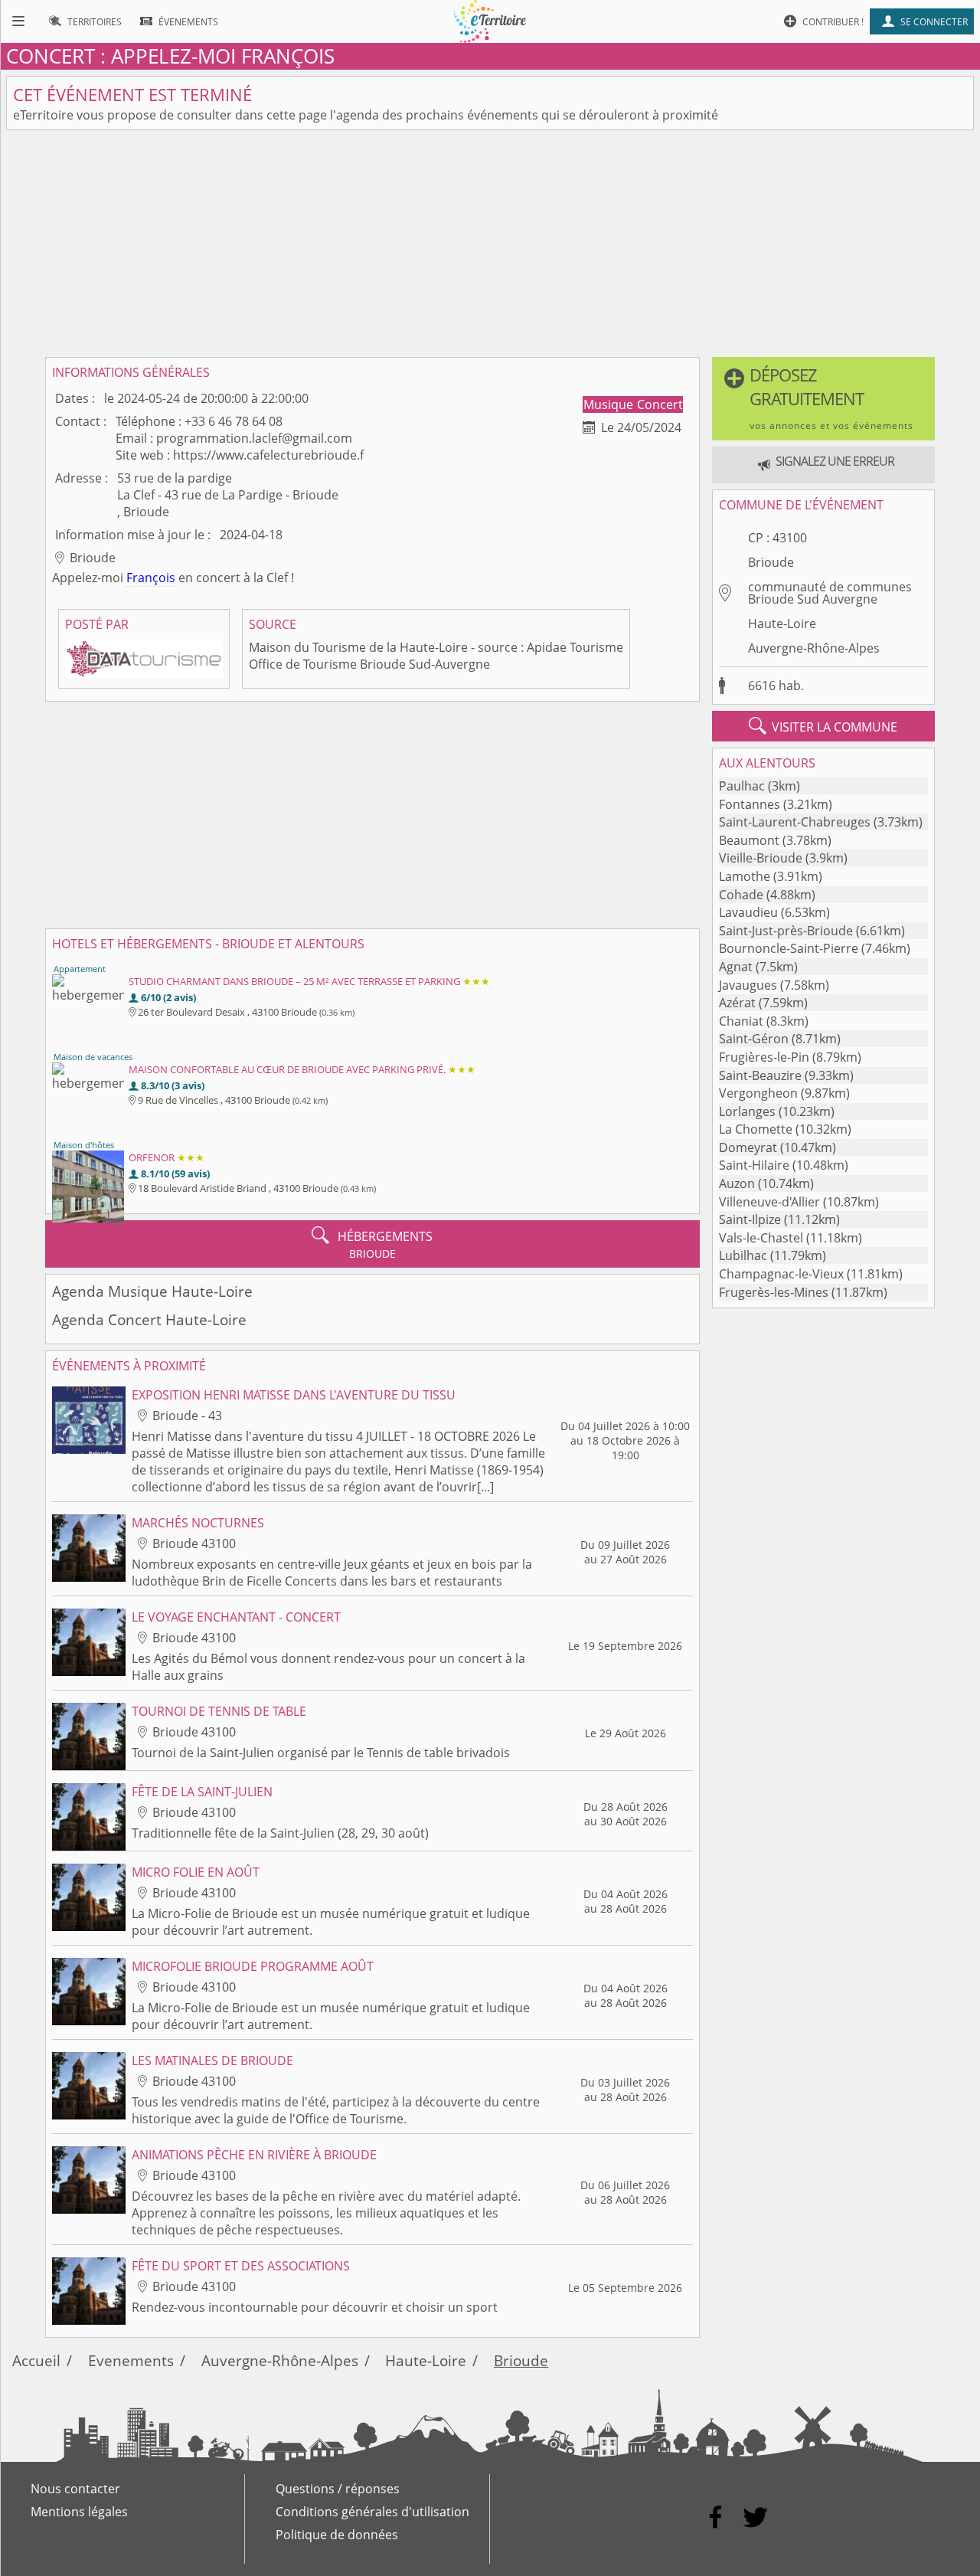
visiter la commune (823, 726)
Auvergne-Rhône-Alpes (814, 648)
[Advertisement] (490, 244)
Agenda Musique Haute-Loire (152, 1291)
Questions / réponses (338, 2489)
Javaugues (748, 985)
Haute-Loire (782, 624)
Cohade (741, 895)
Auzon (737, 1183)
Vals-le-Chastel (761, 1238)
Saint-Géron (754, 1039)
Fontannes (750, 804)
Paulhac (742, 786)
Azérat (737, 1003)
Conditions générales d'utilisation (372, 2512)
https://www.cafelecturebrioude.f (268, 455)
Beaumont (749, 840)
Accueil (36, 2360)
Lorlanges (747, 1111)
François (151, 578)
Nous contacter (75, 2489)
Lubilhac (743, 1255)
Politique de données (337, 2535)
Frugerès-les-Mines (774, 1292)
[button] (823, 399)
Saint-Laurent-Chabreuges (795, 822)
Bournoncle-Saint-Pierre (789, 948)
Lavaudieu (748, 912)
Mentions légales (79, 2512)
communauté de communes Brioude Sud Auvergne (830, 593)
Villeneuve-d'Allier (769, 1202)
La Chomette (756, 1129)
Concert (660, 404)
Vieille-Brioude (761, 858)
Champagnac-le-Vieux (781, 1274)
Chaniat (741, 1021)
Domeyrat (748, 1147)
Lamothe (745, 876)
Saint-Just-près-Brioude (786, 931)
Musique (610, 404)
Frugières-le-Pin (764, 1057)
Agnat (736, 967)
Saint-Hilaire (754, 1165)
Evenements (131, 2360)
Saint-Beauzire (760, 1075)
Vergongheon (758, 1093)
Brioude (771, 562)
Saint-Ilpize (750, 1219)
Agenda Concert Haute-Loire (149, 1319)
